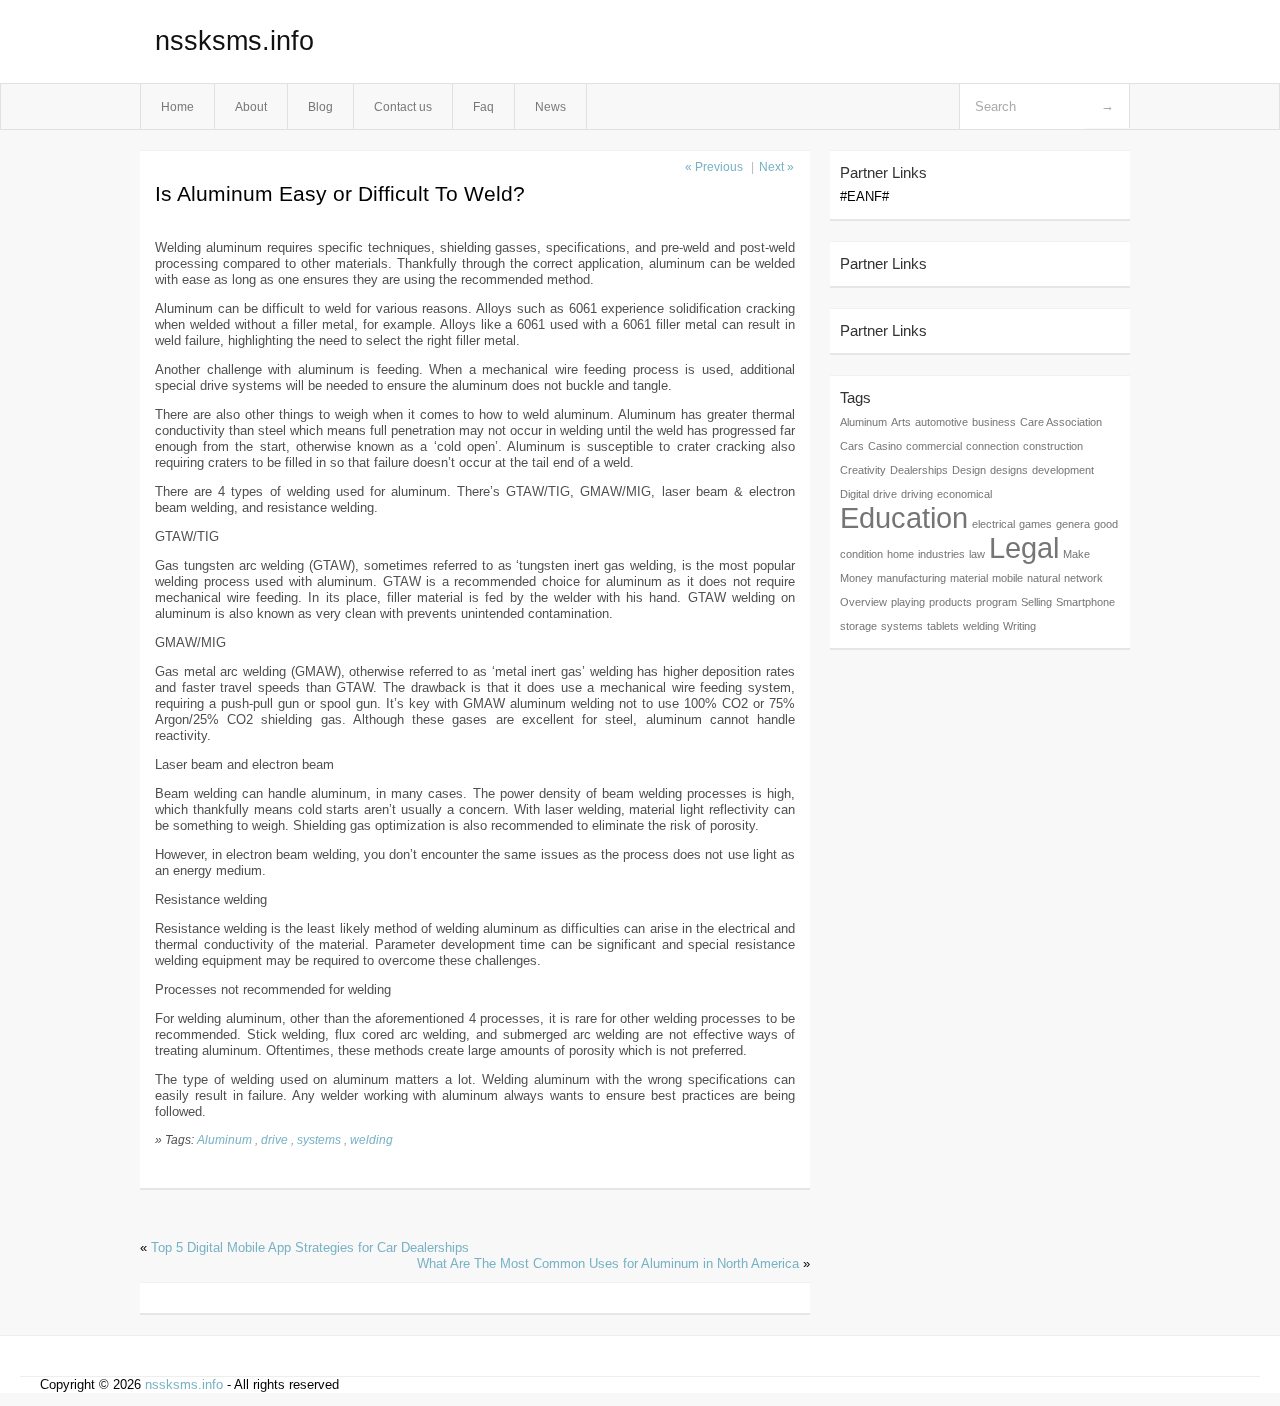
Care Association (1061, 422)
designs (1009, 470)
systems (319, 1139)
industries (941, 554)
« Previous (714, 167)
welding (371, 1139)
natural (1043, 578)
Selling (1036, 602)
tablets (943, 626)
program (996, 602)
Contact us (403, 106)
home (900, 554)
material (969, 578)
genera (1073, 524)
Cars (852, 446)
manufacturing (911, 578)
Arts (901, 422)
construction (1053, 446)
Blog (320, 106)
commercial (934, 446)
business (994, 422)
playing (908, 602)
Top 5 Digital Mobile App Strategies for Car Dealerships (310, 1247)
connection (992, 446)
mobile (1007, 578)
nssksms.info (234, 41)
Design (969, 470)
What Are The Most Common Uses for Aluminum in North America (608, 1263)
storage (858, 626)
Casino (885, 446)
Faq (483, 106)
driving (917, 494)
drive (274, 1139)
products (950, 602)
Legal (1024, 547)
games (1035, 524)
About (251, 106)
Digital (854, 494)
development (1063, 470)
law (977, 554)
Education (904, 517)
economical (964, 494)
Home (177, 106)
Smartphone (1085, 602)
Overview (863, 602)
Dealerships (919, 470)
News (550, 106)
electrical (993, 524)
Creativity (863, 470)
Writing (1019, 626)
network (1083, 578)
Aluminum (224, 1139)
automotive (941, 422)
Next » (776, 167)
